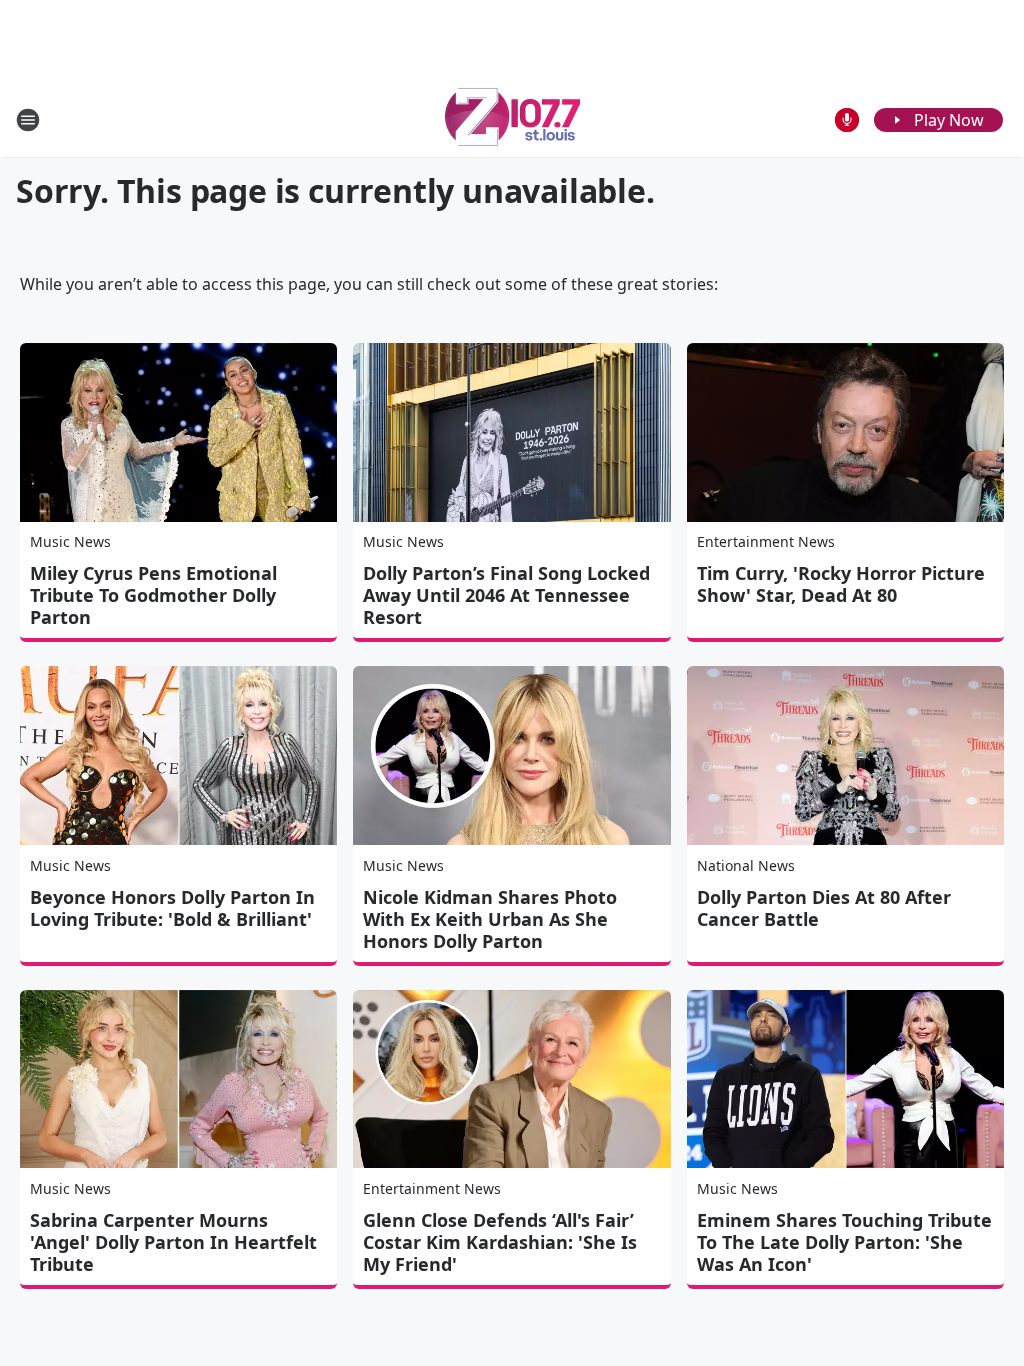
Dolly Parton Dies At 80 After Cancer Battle (824, 908)
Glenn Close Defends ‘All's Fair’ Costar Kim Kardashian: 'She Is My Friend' (500, 1242)
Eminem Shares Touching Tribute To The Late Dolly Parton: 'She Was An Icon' (844, 1242)
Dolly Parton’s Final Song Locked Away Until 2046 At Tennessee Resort (506, 595)
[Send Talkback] (847, 120)
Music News (70, 541)
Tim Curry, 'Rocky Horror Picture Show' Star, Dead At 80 (841, 584)
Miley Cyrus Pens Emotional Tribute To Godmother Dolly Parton (153, 595)
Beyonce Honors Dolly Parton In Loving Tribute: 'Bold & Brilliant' (172, 908)
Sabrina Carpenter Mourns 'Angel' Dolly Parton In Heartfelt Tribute (173, 1242)
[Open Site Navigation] (28, 120)
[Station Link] (512, 119)
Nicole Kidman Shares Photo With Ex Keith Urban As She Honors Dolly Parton (490, 919)
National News (746, 865)
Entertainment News (766, 541)
